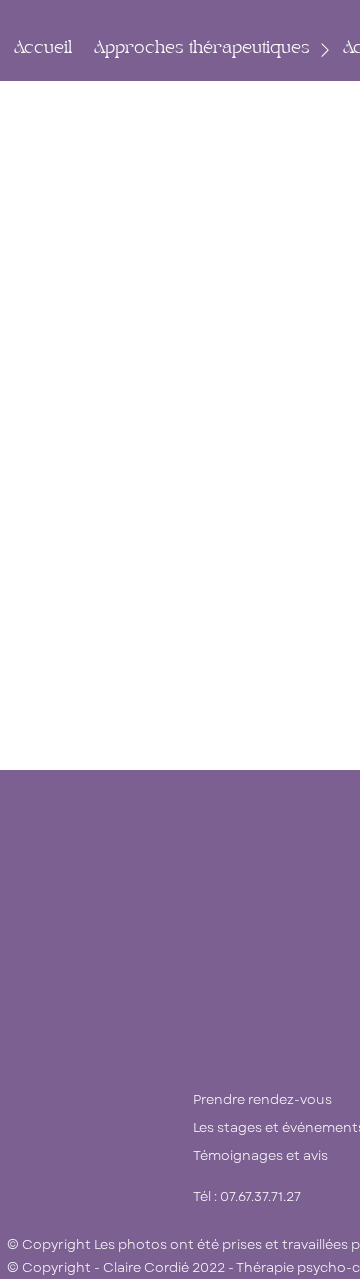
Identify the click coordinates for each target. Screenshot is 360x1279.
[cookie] (198, 385)
